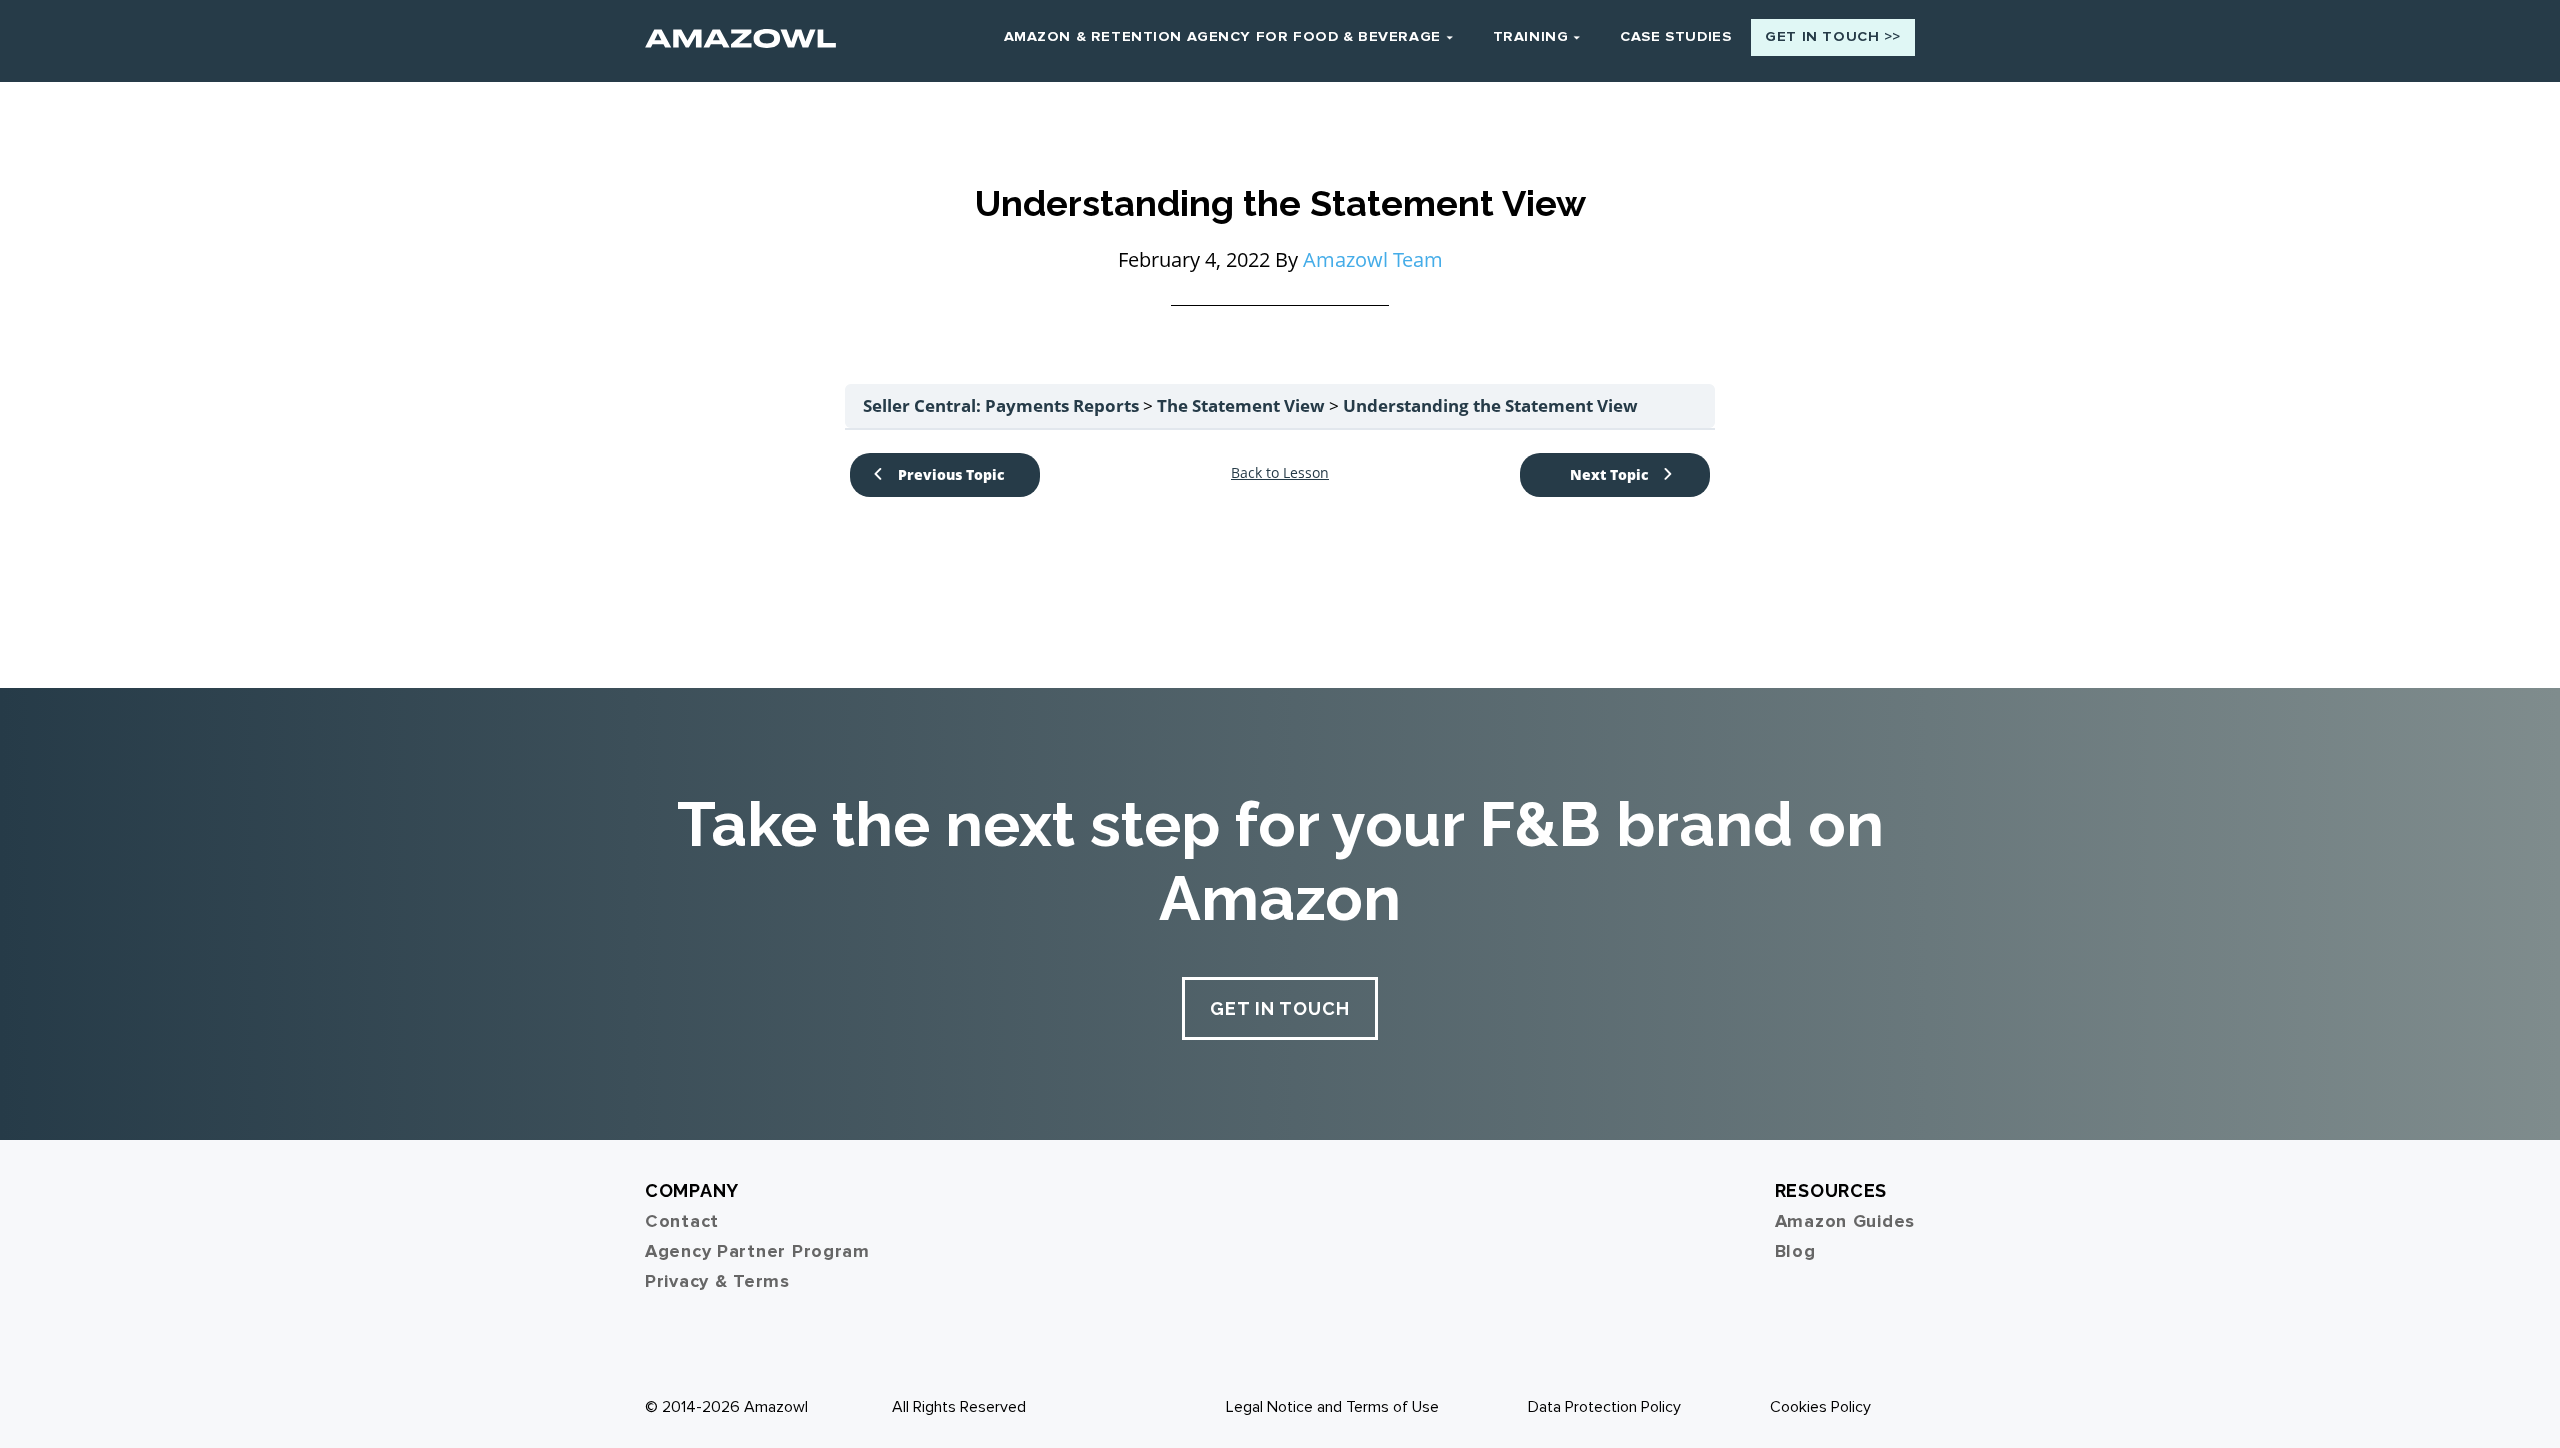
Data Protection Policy (1604, 1407)
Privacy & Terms (717, 1281)
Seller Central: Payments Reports (1003, 405)
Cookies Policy (1820, 1407)
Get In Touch (1280, 1008)
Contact (682, 1221)
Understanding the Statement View (1490, 405)
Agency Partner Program (757, 1251)
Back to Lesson (1280, 473)
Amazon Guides (1845, 1221)
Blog (1795, 1251)
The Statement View (1243, 405)
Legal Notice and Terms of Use (1332, 1407)
